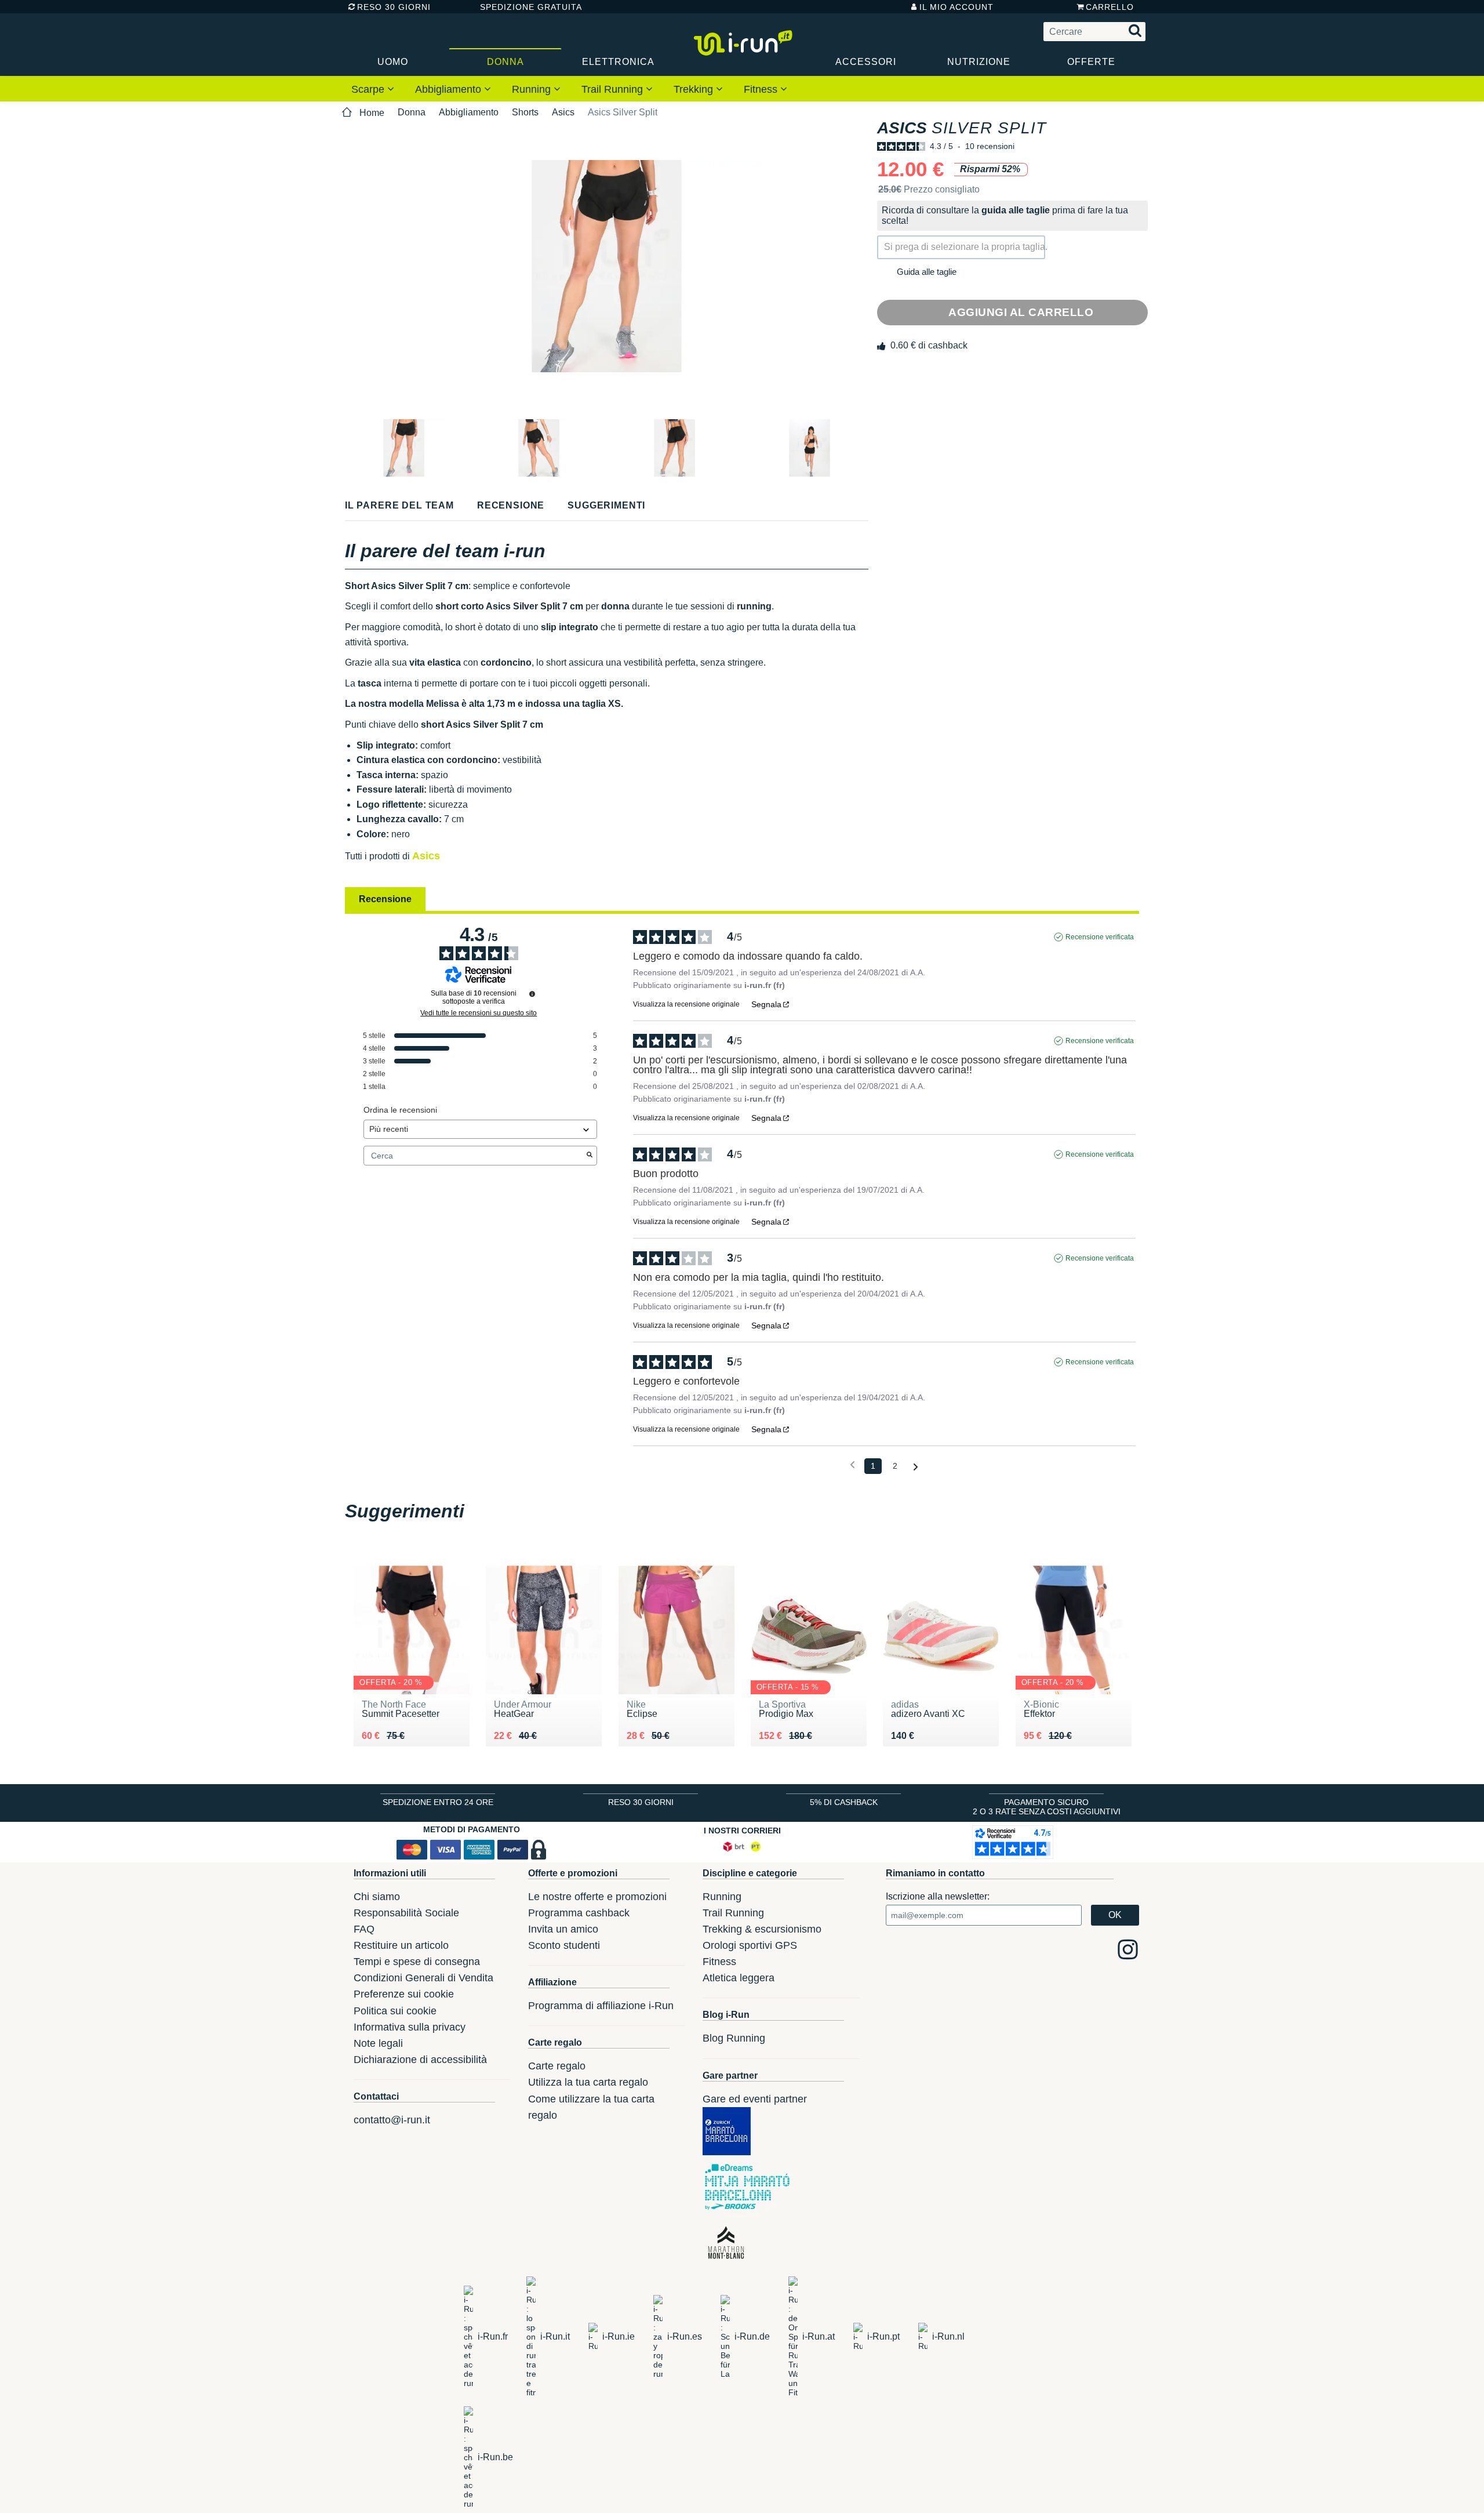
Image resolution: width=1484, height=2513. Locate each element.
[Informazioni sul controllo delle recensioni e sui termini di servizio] (532, 994)
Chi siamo (377, 1897)
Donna (505, 62)
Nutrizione (979, 62)
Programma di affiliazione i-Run (601, 2006)
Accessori (866, 62)
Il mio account (956, 7)
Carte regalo (557, 2066)
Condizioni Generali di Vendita (423, 1978)
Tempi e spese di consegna (417, 1962)
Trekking (695, 89)
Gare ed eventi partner (755, 2099)
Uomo (393, 62)
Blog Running (734, 2038)
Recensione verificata (1100, 937)
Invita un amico (563, 1929)
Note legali (378, 2043)
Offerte (1091, 62)
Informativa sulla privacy (410, 2027)
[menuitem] (373, 89)
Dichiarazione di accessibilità (420, 2060)
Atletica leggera (739, 1978)
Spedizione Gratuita (527, 7)
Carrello (1110, 7)
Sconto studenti (564, 1945)
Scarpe (369, 89)
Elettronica (618, 62)
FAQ (364, 1929)
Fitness (762, 89)
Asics (563, 112)
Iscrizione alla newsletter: (938, 1896)
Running (533, 89)
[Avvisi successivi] (916, 1467)
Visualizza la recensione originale (686, 1004)
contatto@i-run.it (392, 2120)
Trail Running (614, 89)
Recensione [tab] (385, 899)
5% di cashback (844, 1802)
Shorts (525, 112)
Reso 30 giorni (394, 7)
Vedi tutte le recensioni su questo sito (479, 1013)
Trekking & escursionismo (762, 1929)
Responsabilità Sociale (406, 1913)
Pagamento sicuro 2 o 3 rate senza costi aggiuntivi (1047, 1807)
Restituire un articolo (401, 1945)
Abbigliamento (450, 89)
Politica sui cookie (395, 2011)
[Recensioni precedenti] (852, 1465)
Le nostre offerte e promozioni (597, 1897)
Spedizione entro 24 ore (438, 1802)
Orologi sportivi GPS (750, 1945)
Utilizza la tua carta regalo (588, 2082)
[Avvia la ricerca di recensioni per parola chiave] (590, 1156)
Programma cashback (579, 1913)
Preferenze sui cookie (404, 1994)
